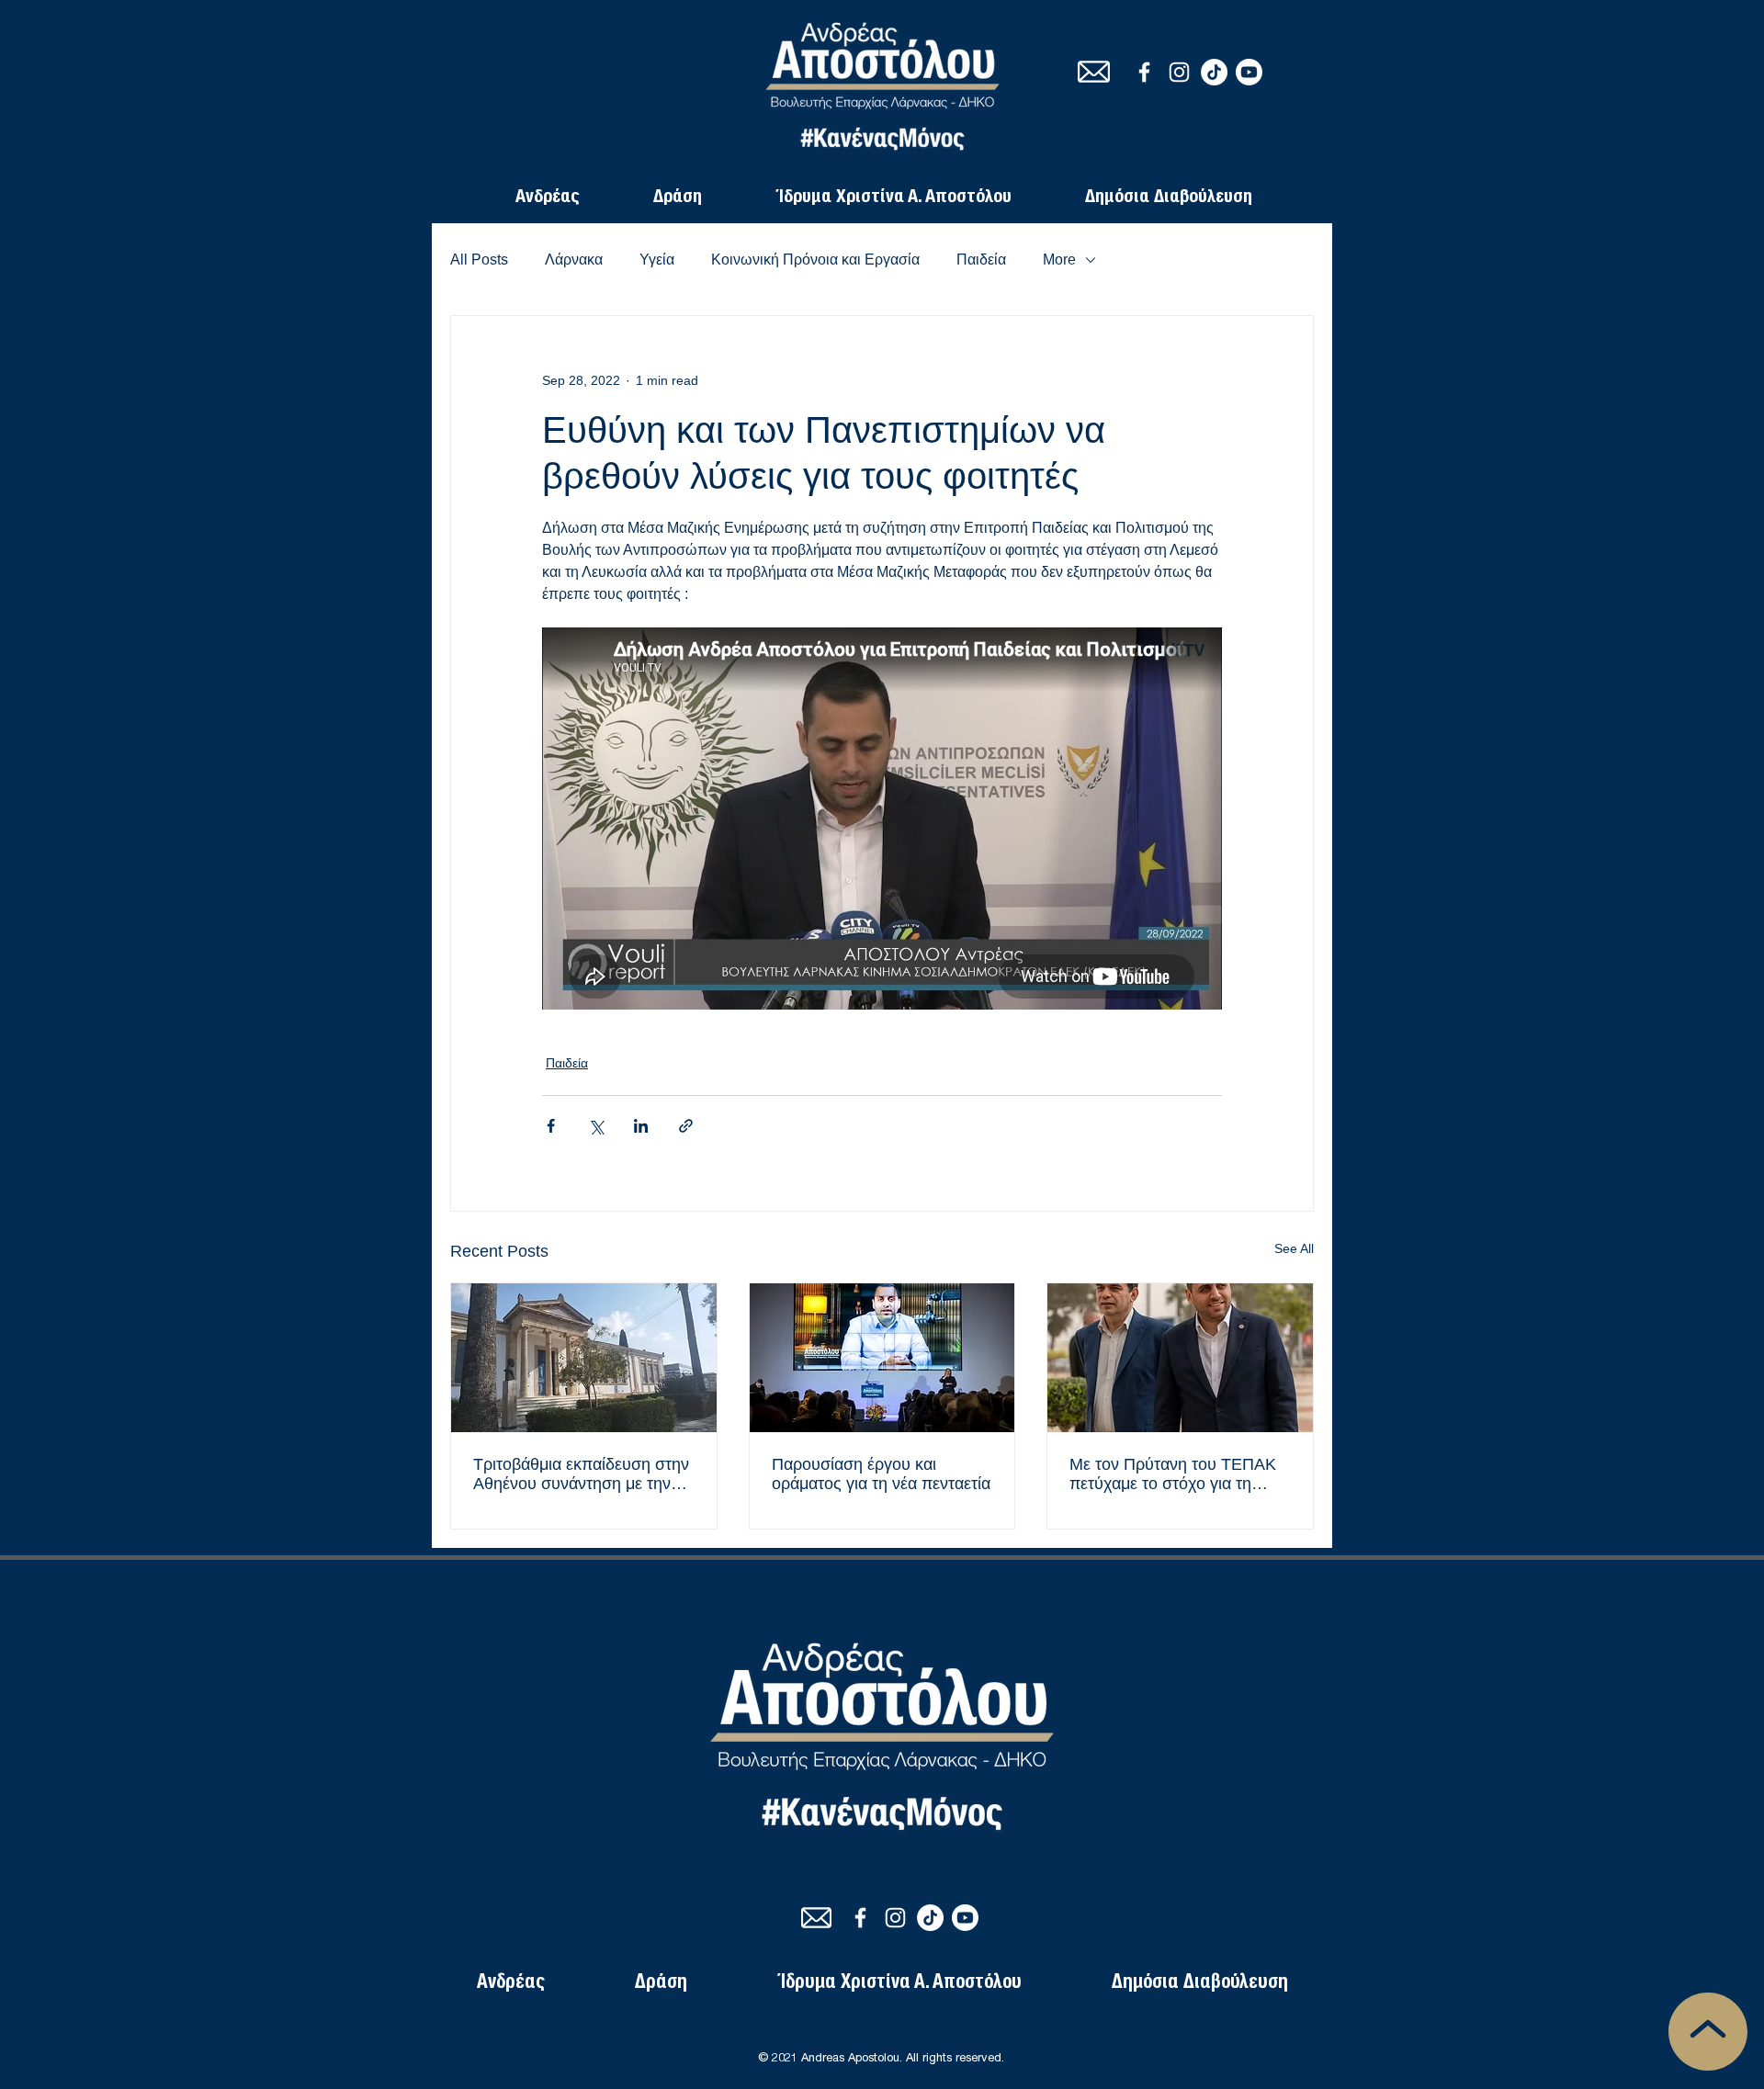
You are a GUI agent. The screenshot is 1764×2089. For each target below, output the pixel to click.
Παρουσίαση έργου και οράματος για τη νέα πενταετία (881, 1474)
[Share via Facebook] (551, 1126)
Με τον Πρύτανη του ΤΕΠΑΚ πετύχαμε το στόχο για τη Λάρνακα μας (1173, 1474)
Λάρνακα (574, 260)
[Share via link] (686, 1126)
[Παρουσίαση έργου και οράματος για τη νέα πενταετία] (882, 1358)
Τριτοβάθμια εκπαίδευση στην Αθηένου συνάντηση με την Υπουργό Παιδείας (581, 1474)
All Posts (479, 260)
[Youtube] (1249, 72)
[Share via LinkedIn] (641, 1126)
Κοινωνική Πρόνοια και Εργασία (815, 260)
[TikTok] (1214, 72)
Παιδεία (981, 260)
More (1059, 260)
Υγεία (657, 260)
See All (1294, 1248)
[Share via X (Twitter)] (596, 1126)
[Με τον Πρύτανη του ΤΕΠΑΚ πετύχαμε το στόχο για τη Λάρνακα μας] (1180, 1358)
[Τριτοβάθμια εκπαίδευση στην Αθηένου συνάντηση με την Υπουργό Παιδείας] (584, 1358)
